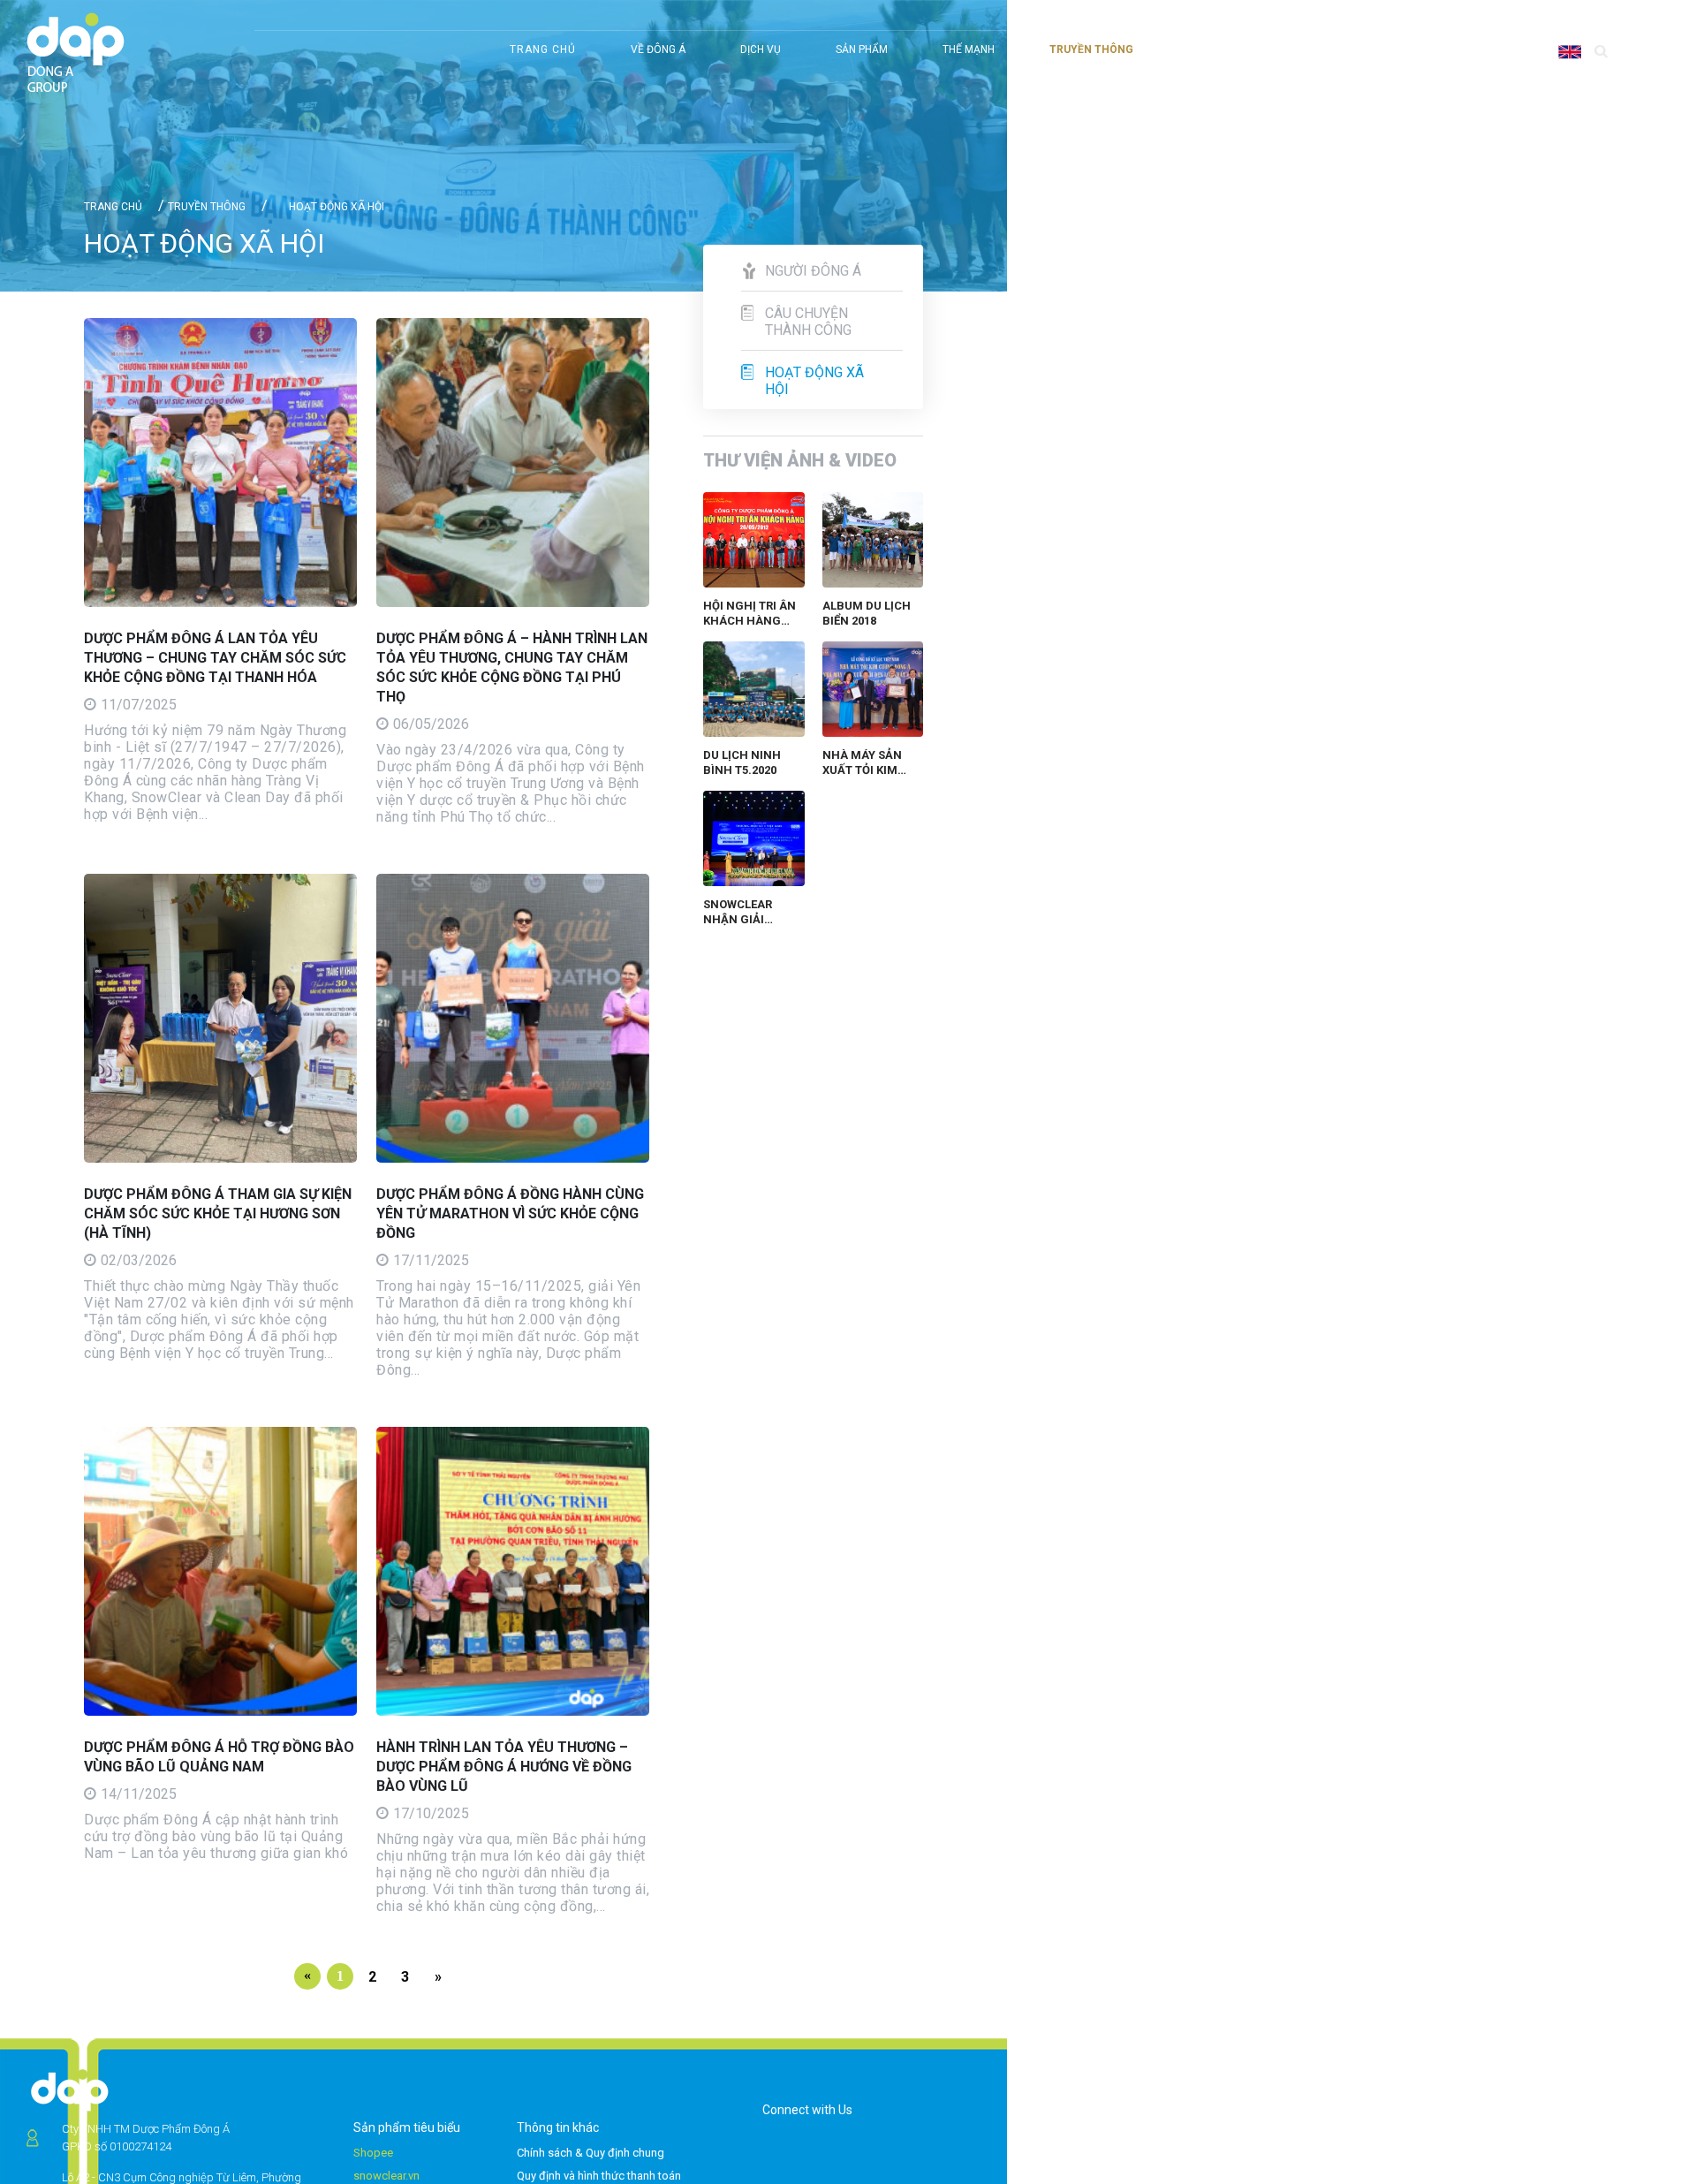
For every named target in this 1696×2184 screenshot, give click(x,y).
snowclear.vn (386, 2176)
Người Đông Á (813, 271)
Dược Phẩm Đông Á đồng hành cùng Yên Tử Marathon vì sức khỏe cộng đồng (510, 1213)
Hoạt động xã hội (814, 381)
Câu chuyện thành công (808, 322)
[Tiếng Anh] (1572, 51)
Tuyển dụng (1511, 17)
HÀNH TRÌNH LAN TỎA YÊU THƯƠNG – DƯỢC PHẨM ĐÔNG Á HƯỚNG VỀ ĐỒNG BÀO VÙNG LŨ (504, 1767)
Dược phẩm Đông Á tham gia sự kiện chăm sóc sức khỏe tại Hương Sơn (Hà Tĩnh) (218, 1213)
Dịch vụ (761, 49)
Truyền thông (1091, 49)
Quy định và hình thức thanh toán (599, 2176)
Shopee (373, 2153)
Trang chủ (543, 49)
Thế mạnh (969, 49)
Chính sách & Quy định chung (591, 2153)
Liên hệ (1587, 17)
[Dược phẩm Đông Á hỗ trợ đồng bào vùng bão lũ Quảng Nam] (220, 1571)
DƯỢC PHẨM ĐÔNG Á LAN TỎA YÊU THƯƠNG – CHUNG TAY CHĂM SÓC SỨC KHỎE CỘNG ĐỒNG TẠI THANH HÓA (215, 658)
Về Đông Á (658, 49)
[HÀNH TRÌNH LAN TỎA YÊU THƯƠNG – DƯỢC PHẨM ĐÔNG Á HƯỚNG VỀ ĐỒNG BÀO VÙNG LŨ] (513, 1571)
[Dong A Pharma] (70, 2089)
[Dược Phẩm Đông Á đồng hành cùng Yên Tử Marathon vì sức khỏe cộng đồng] (513, 1018)
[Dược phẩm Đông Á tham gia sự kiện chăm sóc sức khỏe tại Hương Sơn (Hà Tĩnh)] (220, 1018)
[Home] (76, 54)
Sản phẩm (862, 49)
